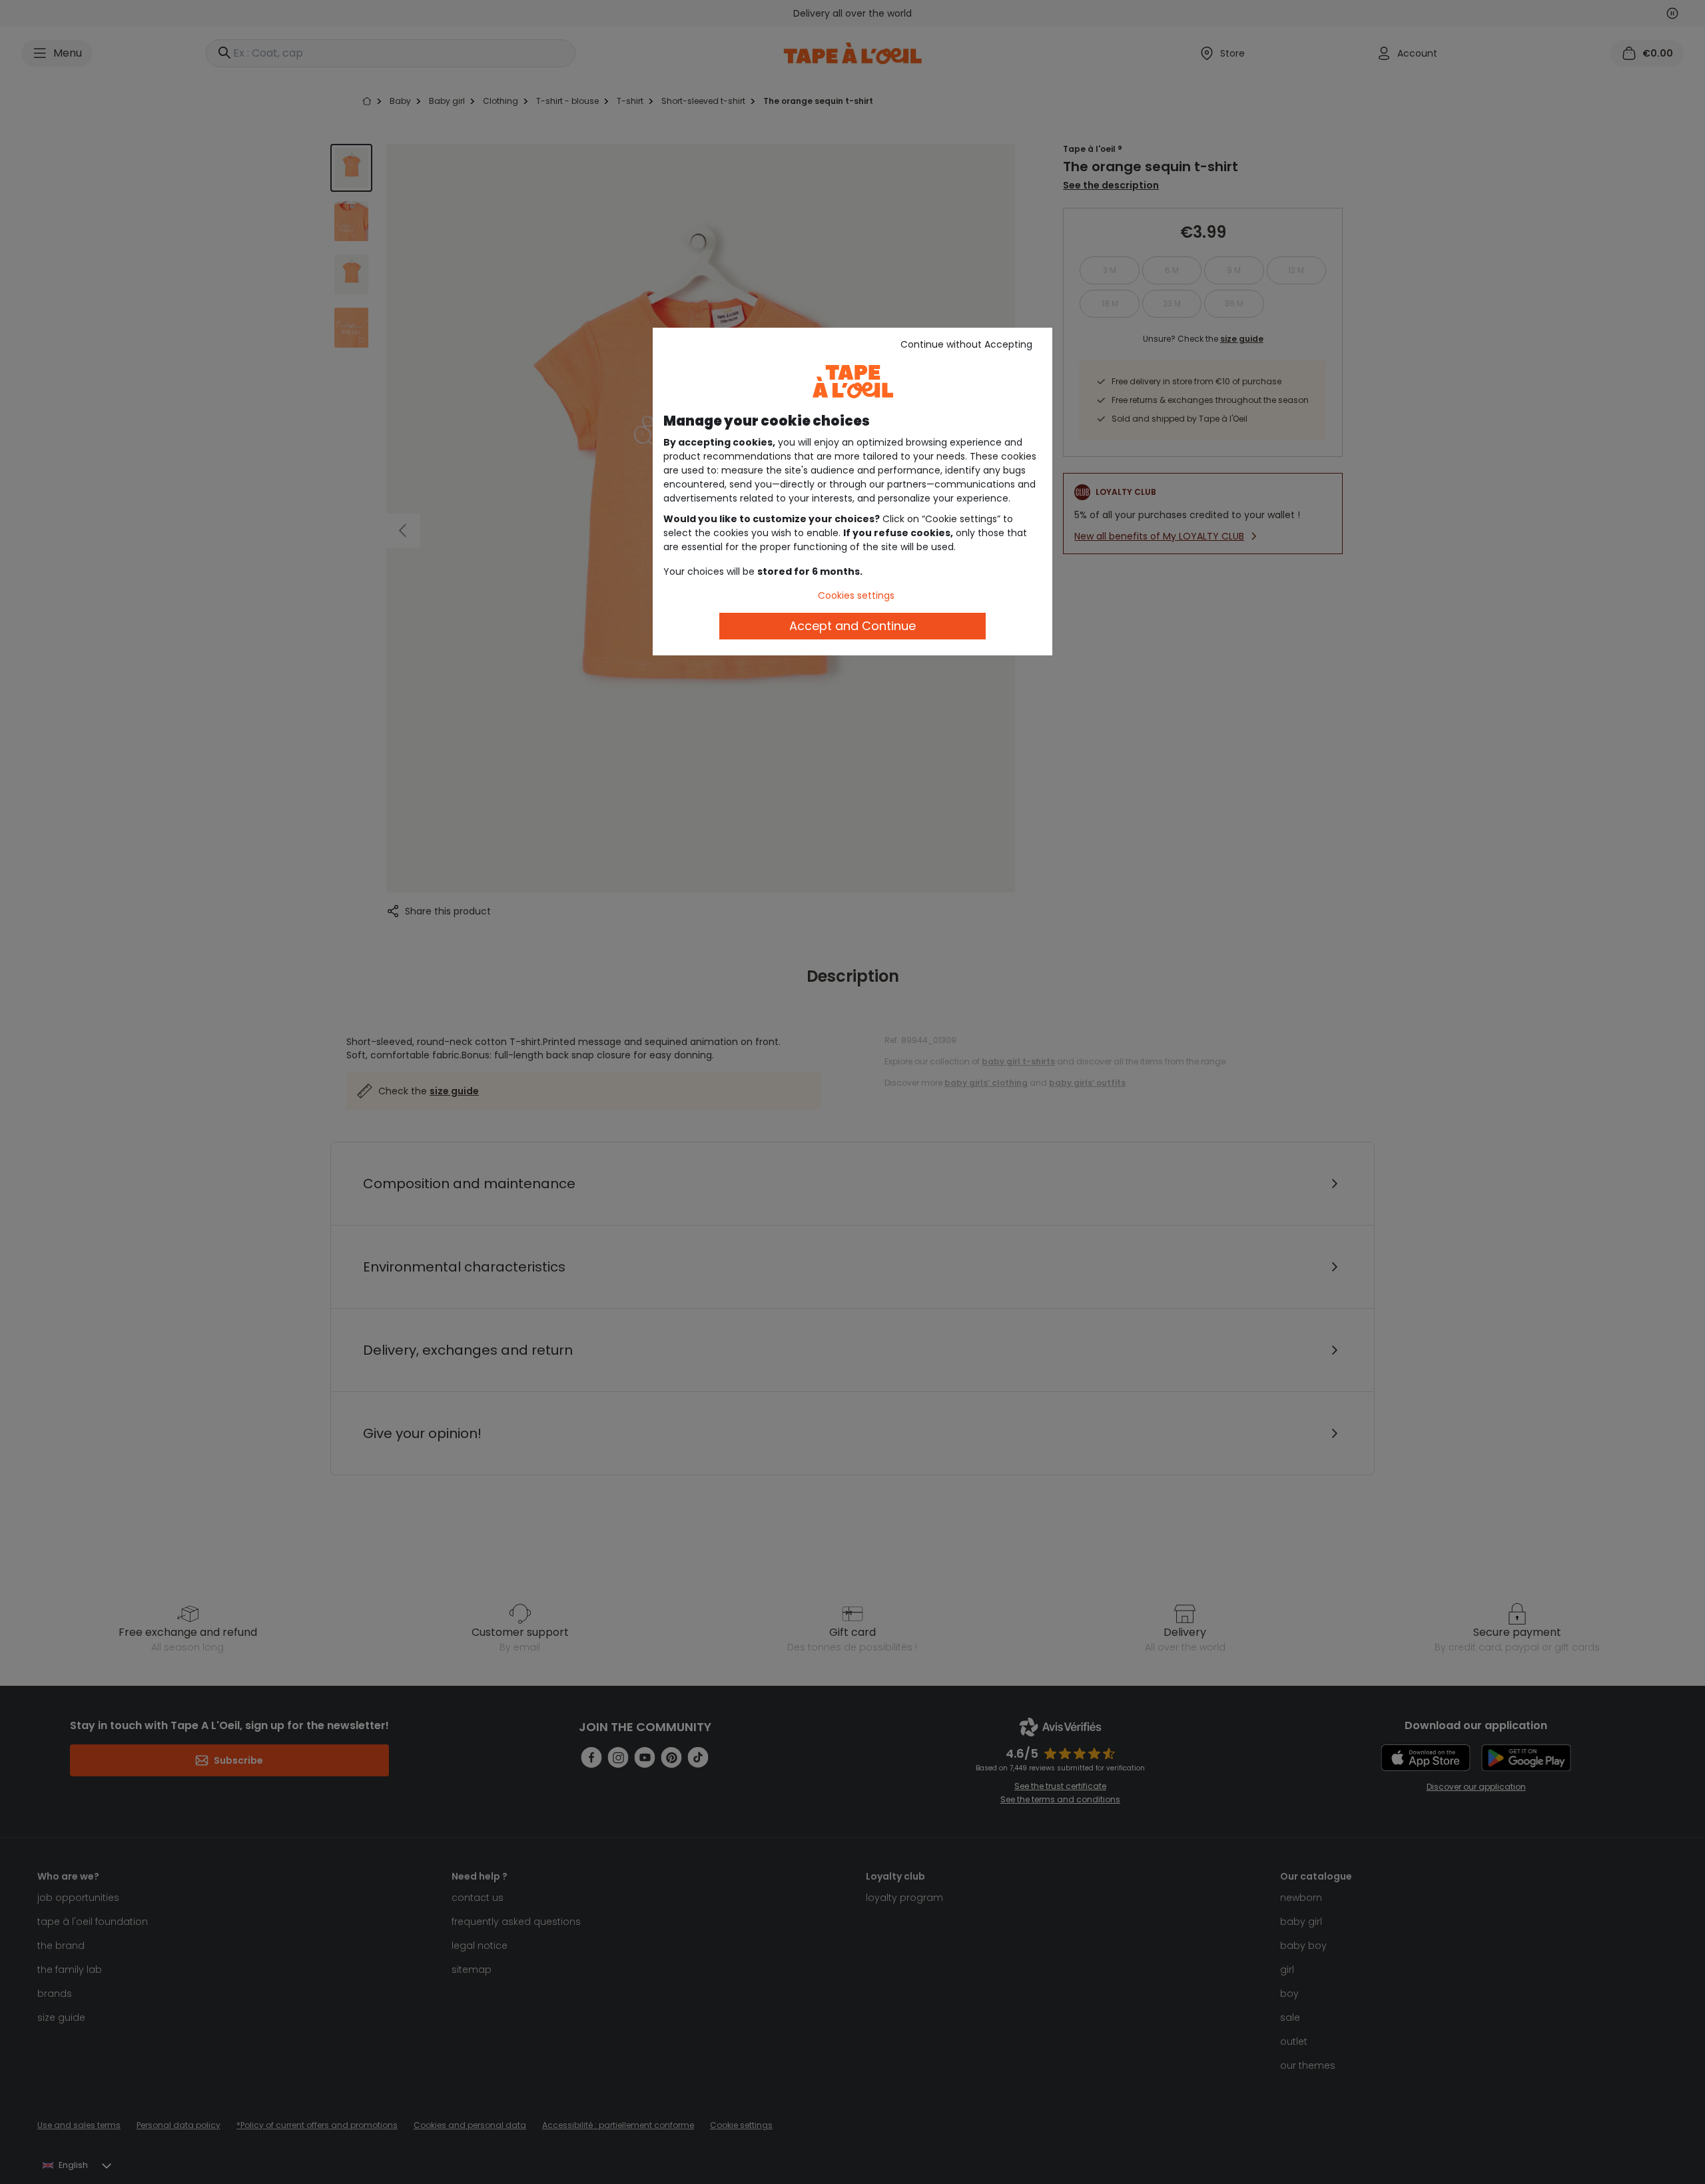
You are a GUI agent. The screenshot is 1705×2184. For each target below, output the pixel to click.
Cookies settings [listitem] (856, 595)
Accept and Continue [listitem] (852, 626)
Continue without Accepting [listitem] (966, 344)
